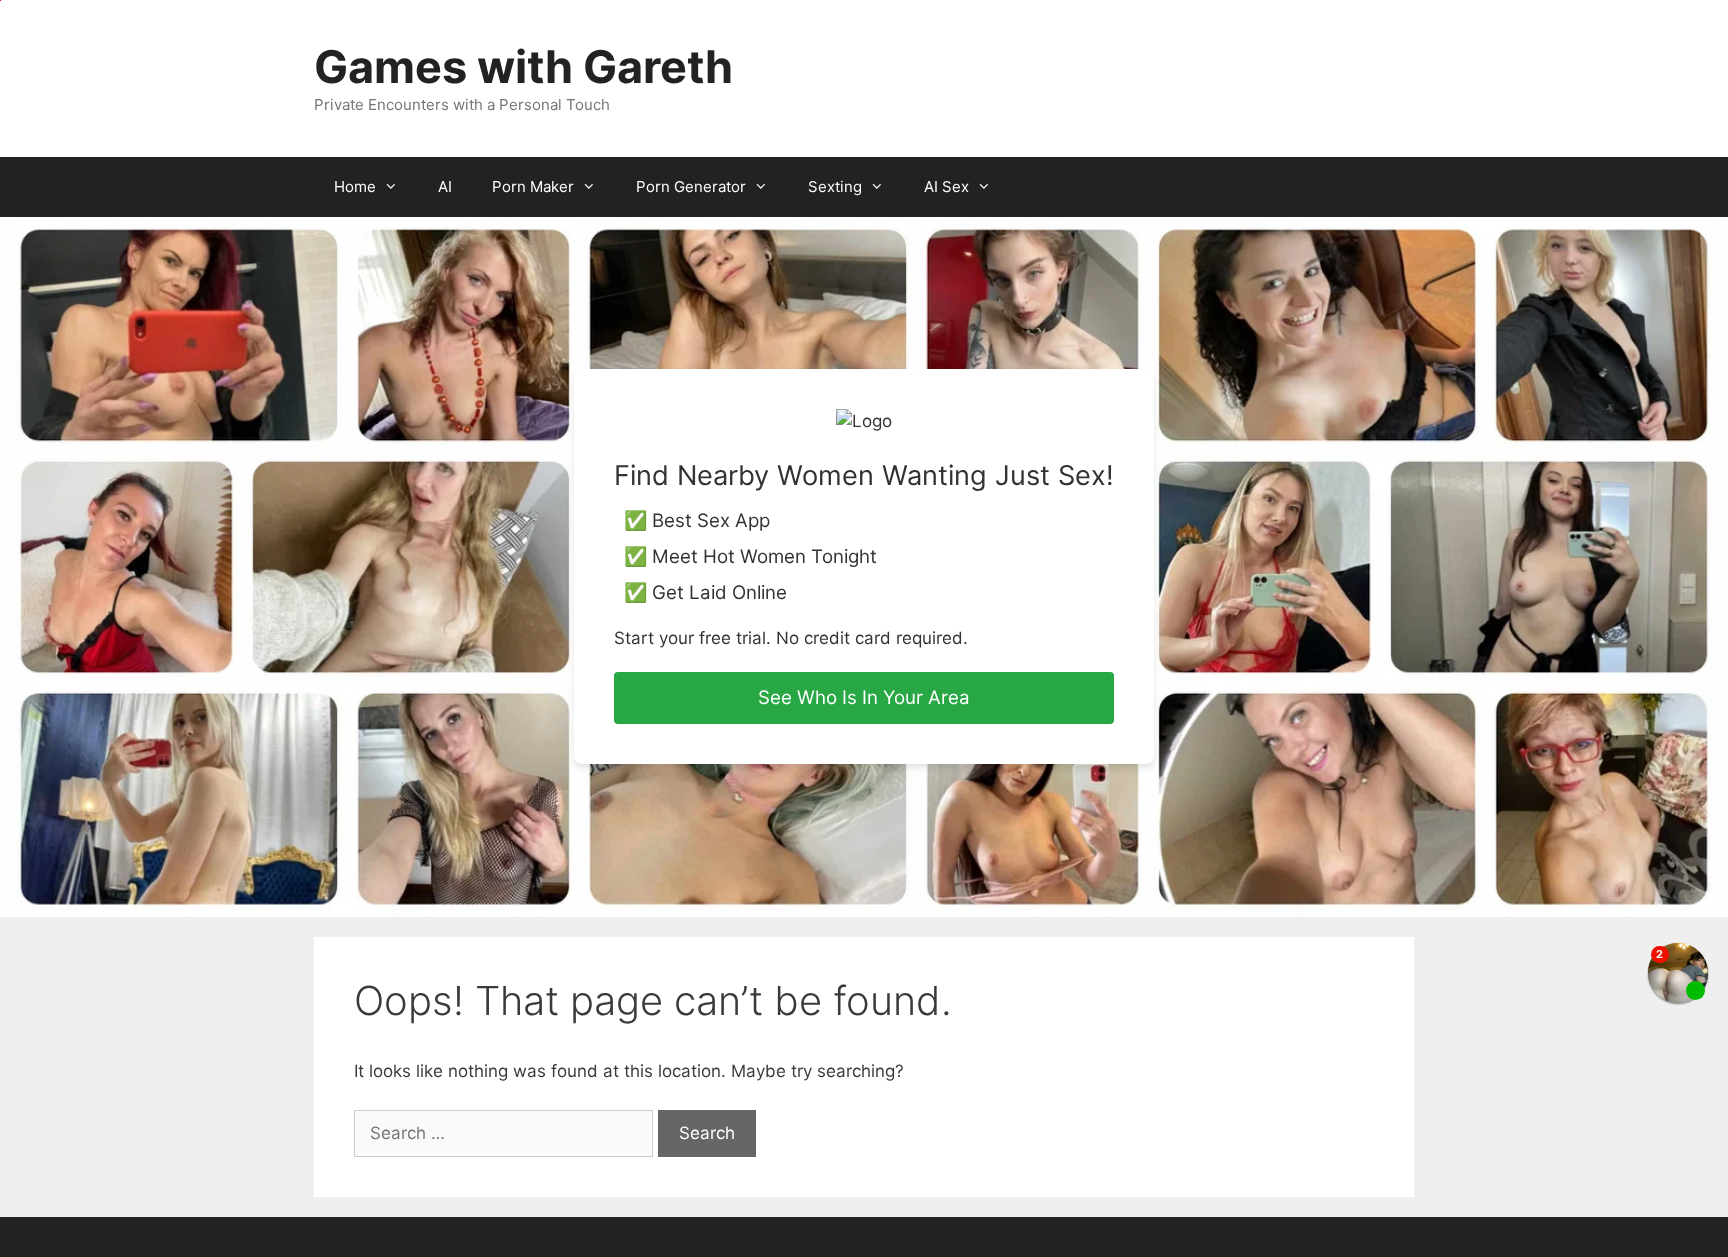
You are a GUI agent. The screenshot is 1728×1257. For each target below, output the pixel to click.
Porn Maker (533, 186)
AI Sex (946, 186)
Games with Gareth (523, 66)
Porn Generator (691, 186)
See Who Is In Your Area (864, 697)
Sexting (835, 186)
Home (355, 186)
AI (445, 186)
